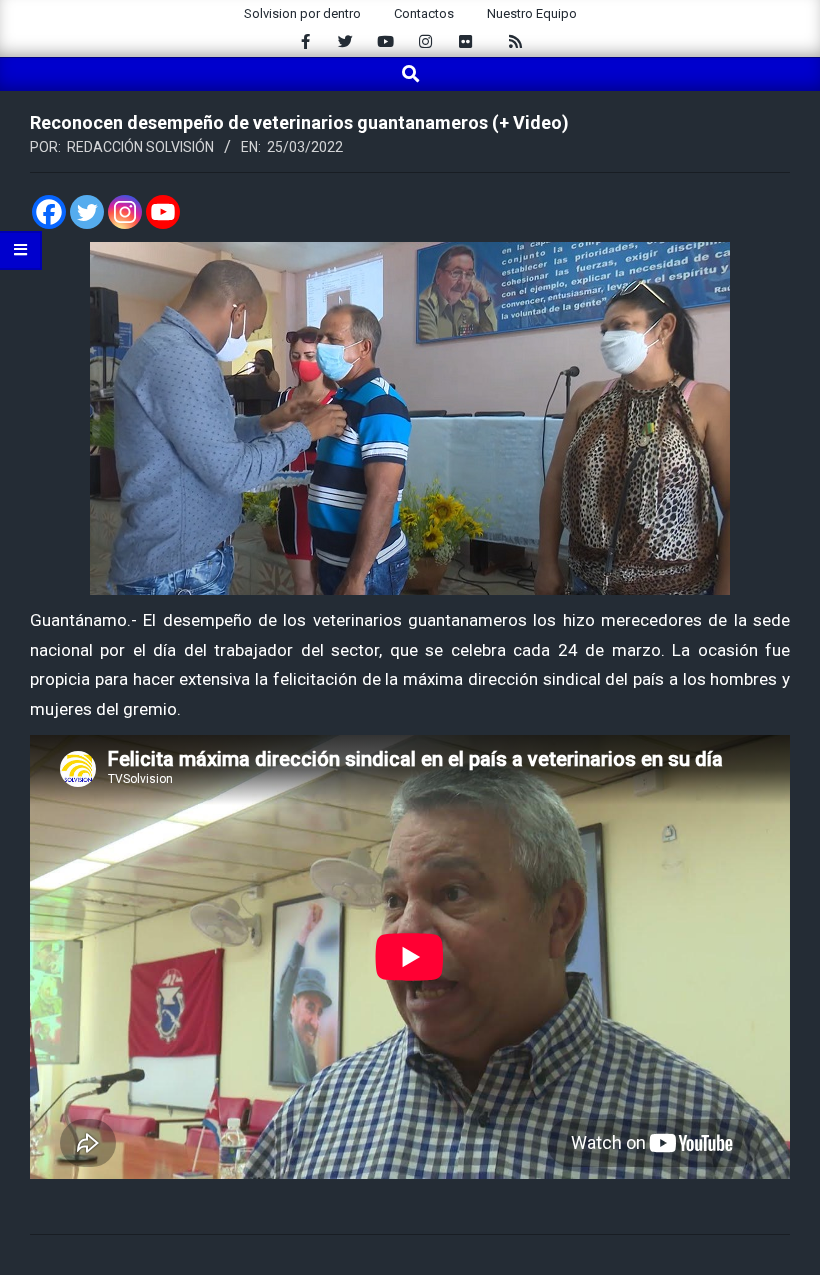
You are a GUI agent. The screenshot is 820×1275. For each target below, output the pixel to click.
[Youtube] (163, 212)
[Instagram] (125, 212)
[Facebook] (49, 212)
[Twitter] (87, 212)
